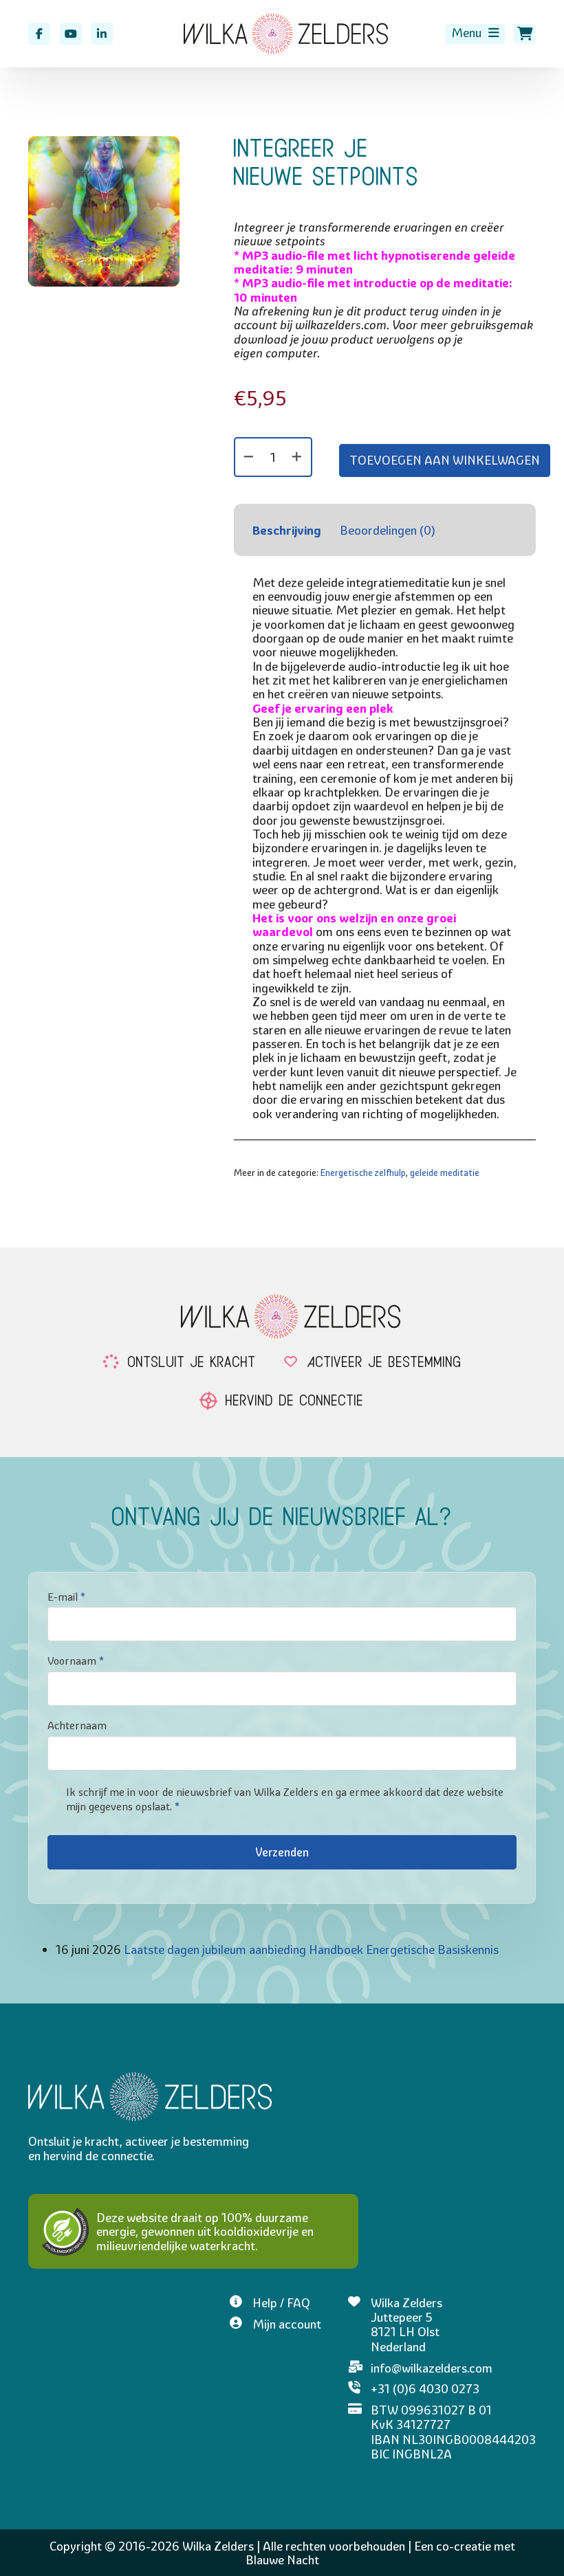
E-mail (66, 1597)
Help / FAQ (281, 2303)
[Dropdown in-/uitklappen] (493, 33)
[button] (161, 155)
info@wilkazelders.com (432, 2368)
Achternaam (77, 1725)
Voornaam (76, 1661)
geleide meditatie (445, 1173)
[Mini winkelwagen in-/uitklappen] (525, 34)
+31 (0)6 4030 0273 (425, 2389)
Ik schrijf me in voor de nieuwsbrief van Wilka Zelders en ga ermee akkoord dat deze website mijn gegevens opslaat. (285, 1799)
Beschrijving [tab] (287, 530)
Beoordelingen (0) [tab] (388, 530)
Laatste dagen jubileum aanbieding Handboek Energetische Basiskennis (311, 1949)
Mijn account (287, 2324)
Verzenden (282, 1852)
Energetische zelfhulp (363, 1173)
